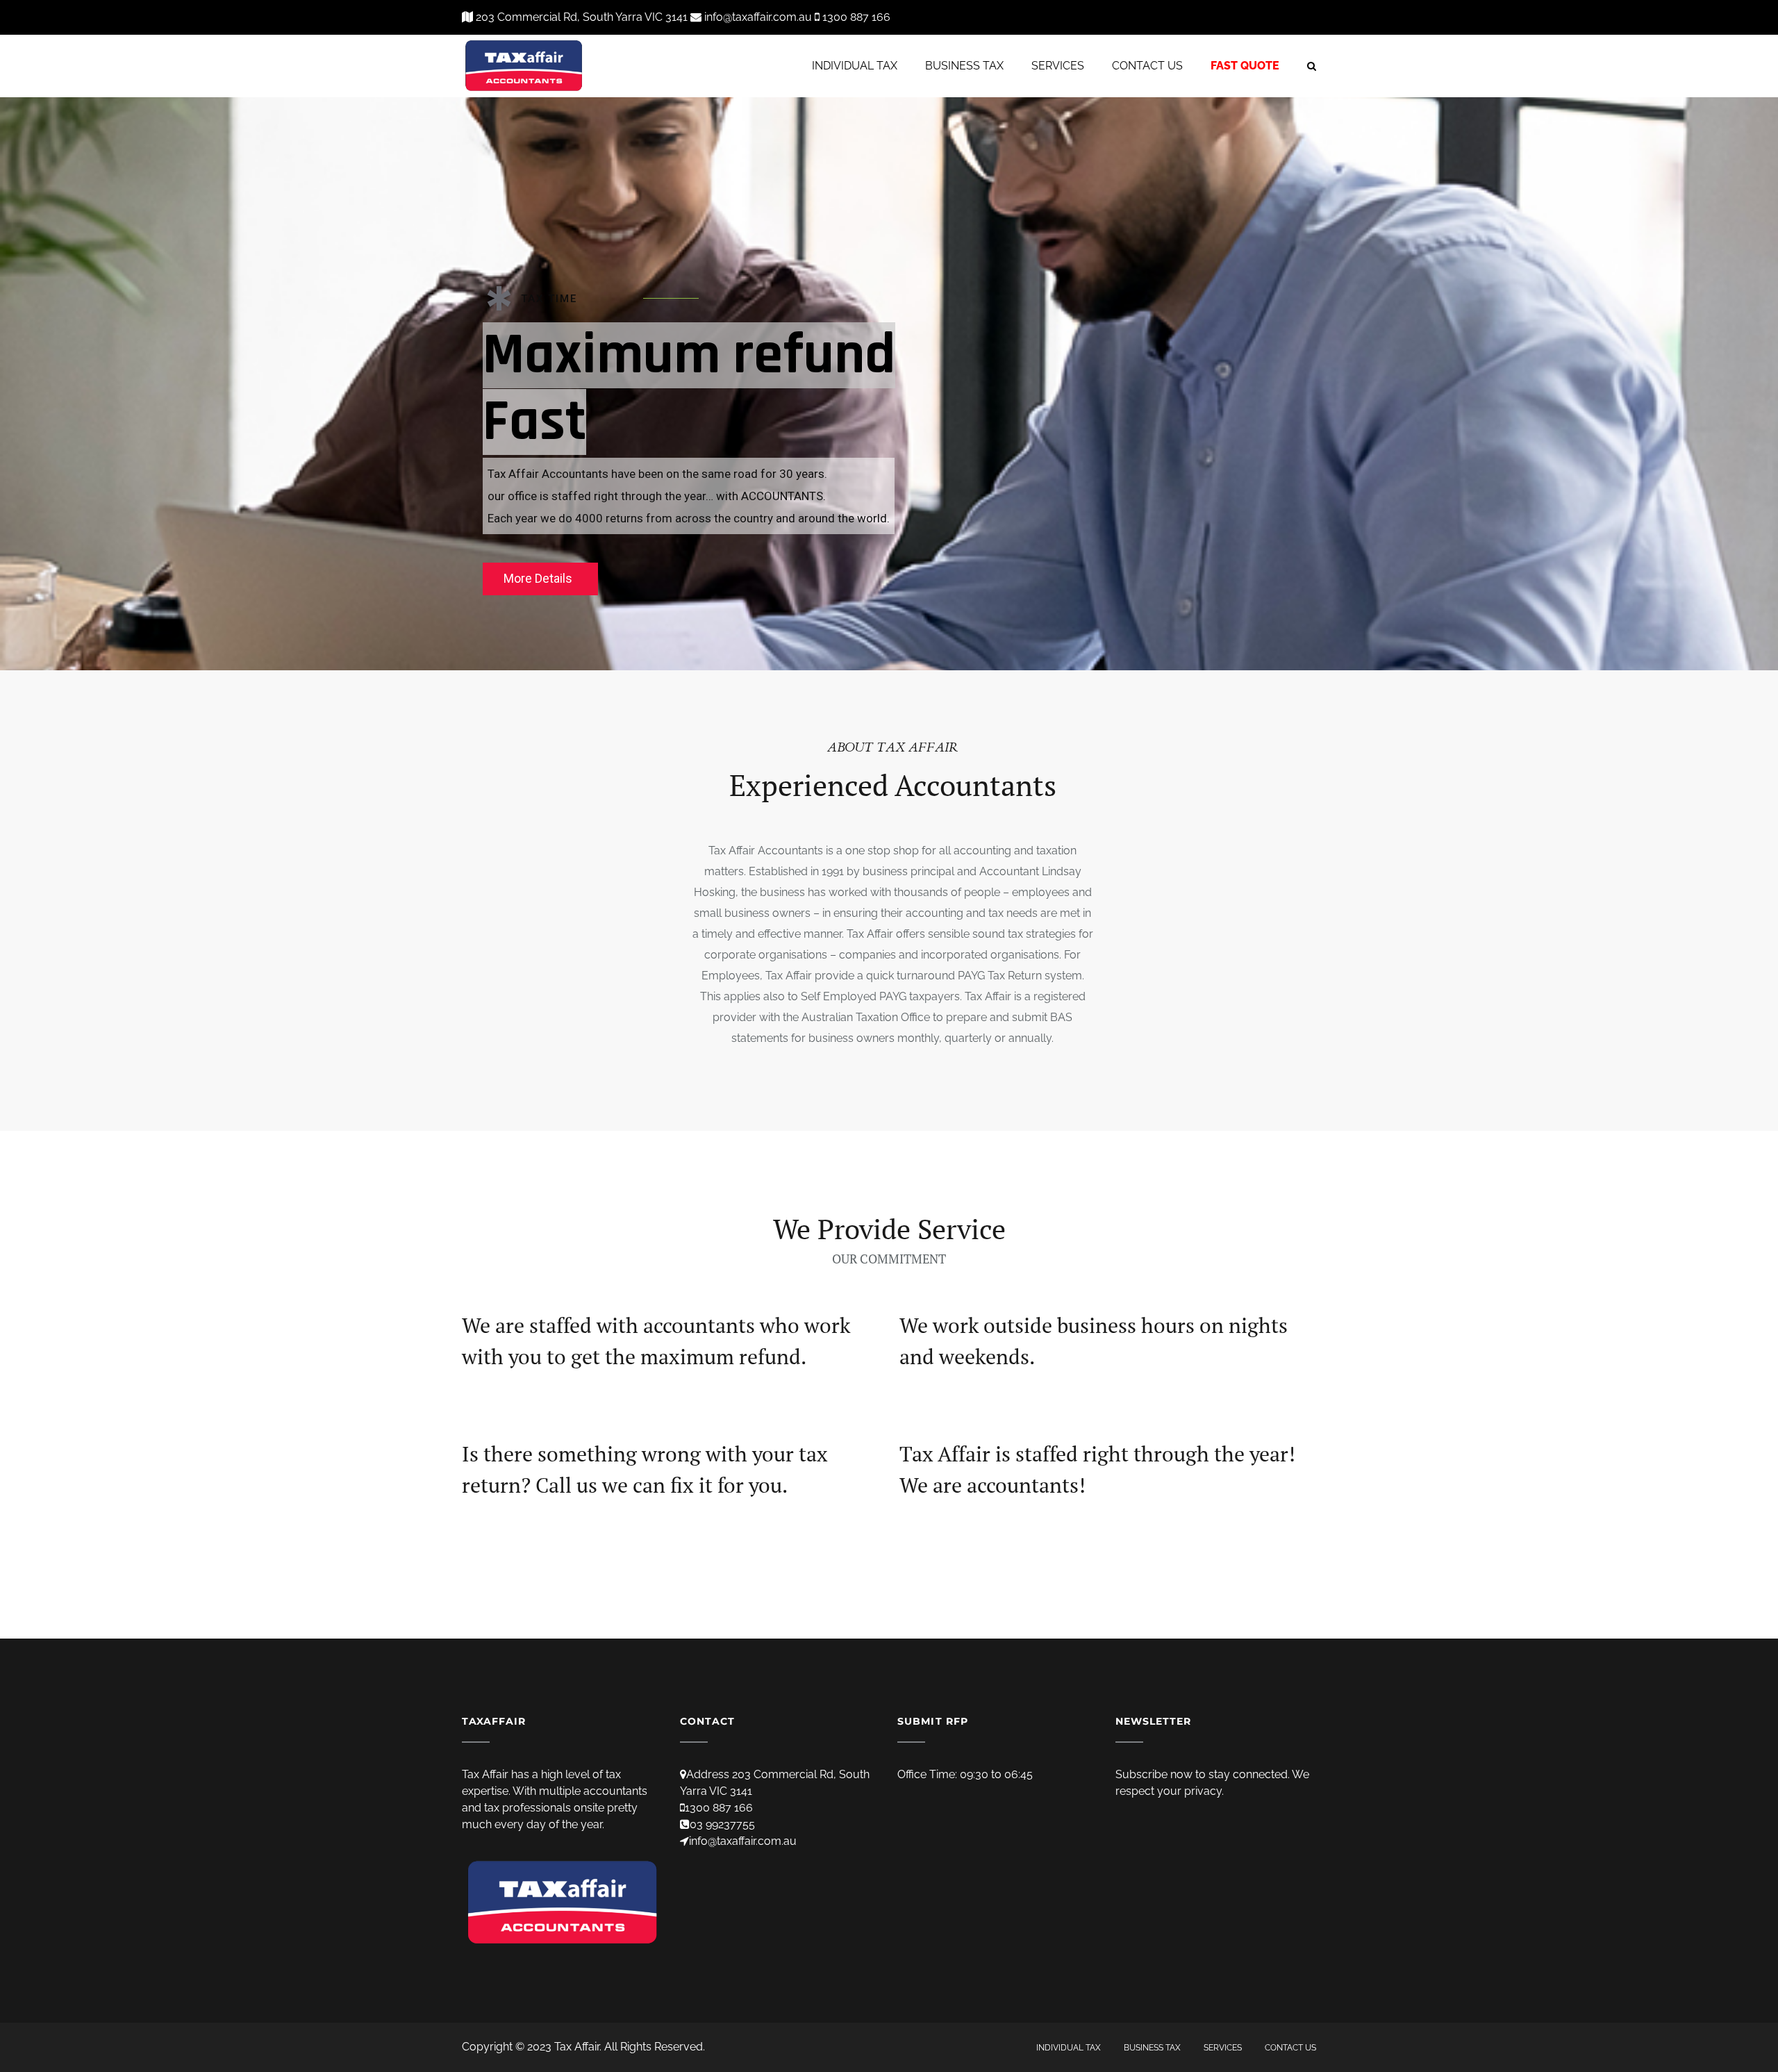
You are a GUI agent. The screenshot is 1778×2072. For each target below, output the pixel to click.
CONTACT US (1147, 66)
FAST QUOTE (1245, 66)
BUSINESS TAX (964, 66)
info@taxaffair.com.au (743, 1841)
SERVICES (1058, 66)
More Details (538, 578)
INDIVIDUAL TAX (855, 66)
